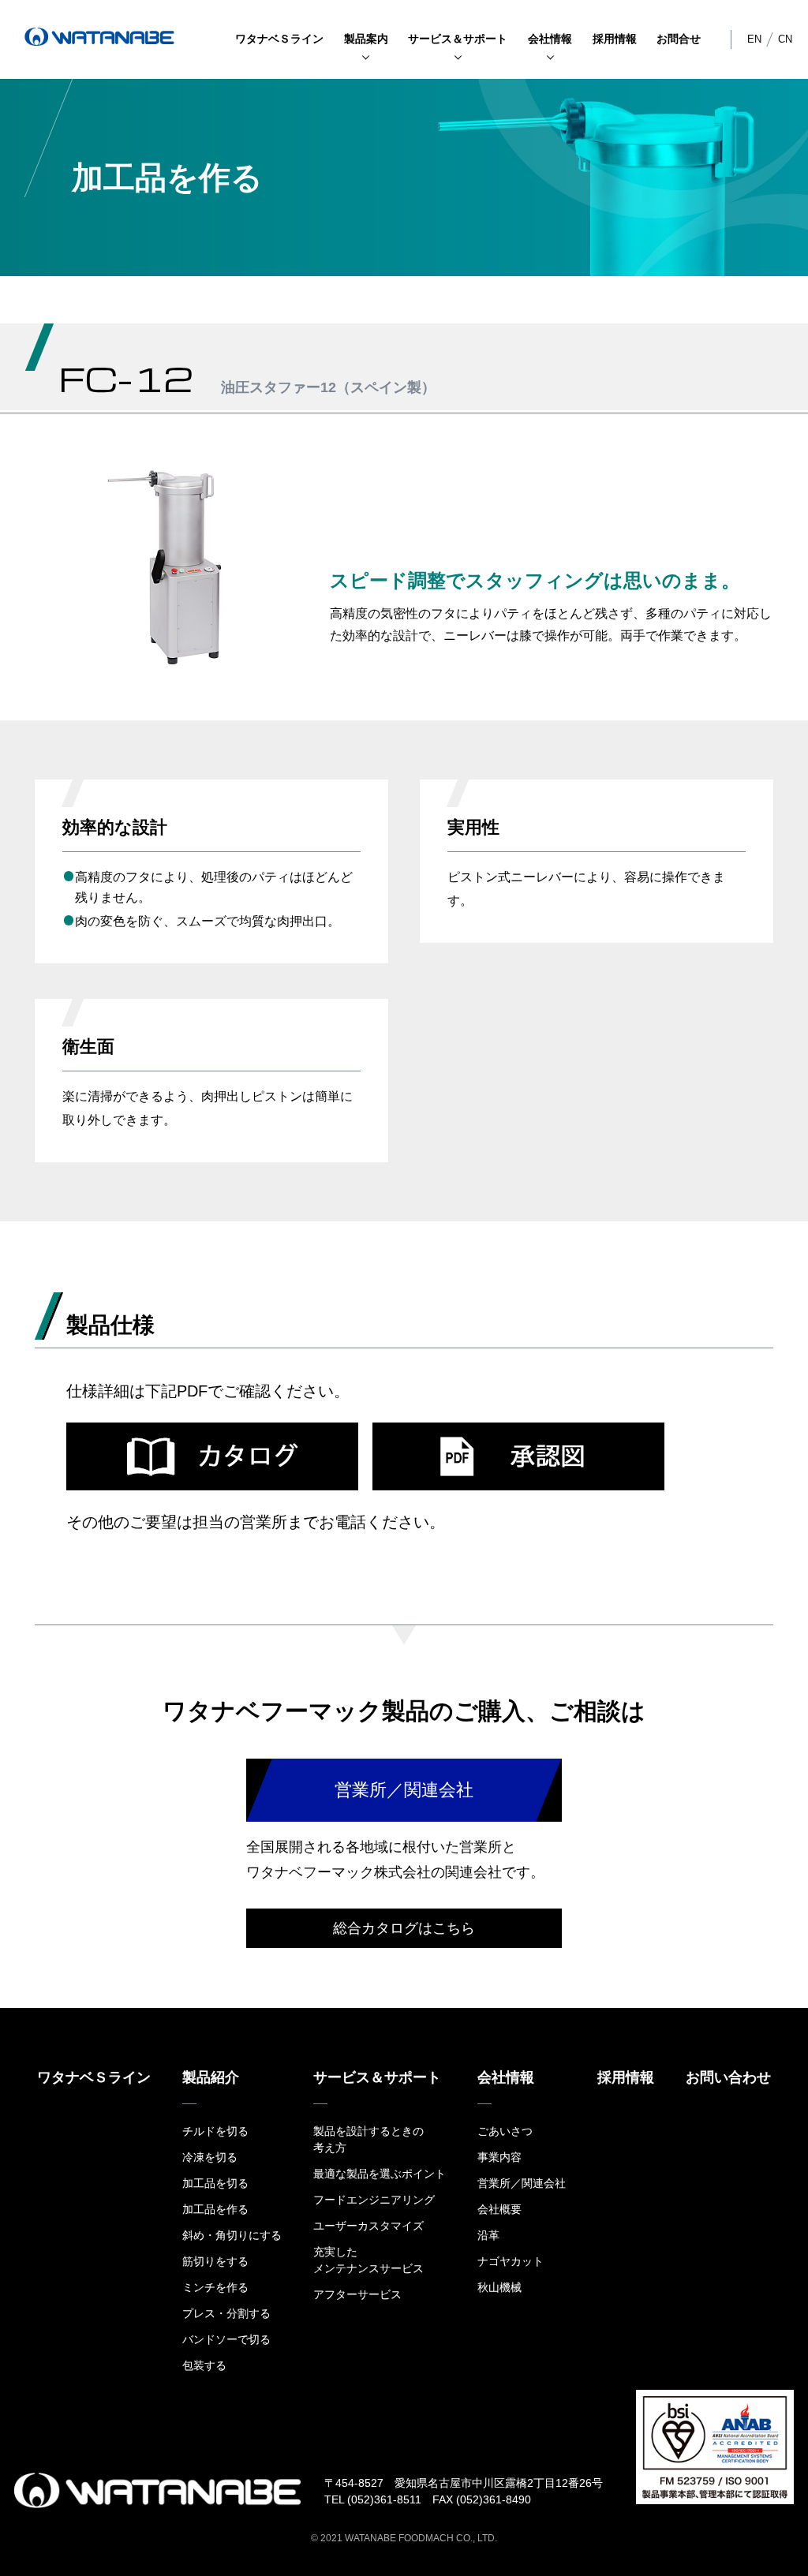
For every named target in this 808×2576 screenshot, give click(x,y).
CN (785, 39)
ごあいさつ (505, 2131)
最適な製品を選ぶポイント (380, 2174)
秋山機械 (499, 2287)
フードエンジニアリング (374, 2200)
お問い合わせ (728, 2077)
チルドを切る (215, 2131)
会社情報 (550, 39)
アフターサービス (357, 2294)
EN (754, 39)
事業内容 (499, 2157)
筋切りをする (215, 2261)
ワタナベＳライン (279, 39)
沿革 (488, 2235)
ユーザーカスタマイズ (368, 2226)
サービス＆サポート (458, 39)
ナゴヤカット (511, 2261)
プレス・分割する (226, 2313)
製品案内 (366, 39)
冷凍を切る (210, 2157)
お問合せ (679, 39)
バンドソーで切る (226, 2339)
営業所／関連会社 (522, 2183)
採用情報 (615, 39)
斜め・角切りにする (232, 2235)
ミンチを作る (215, 2287)
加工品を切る (215, 2183)
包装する (204, 2365)
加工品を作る (215, 2209)
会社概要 (499, 2209)
